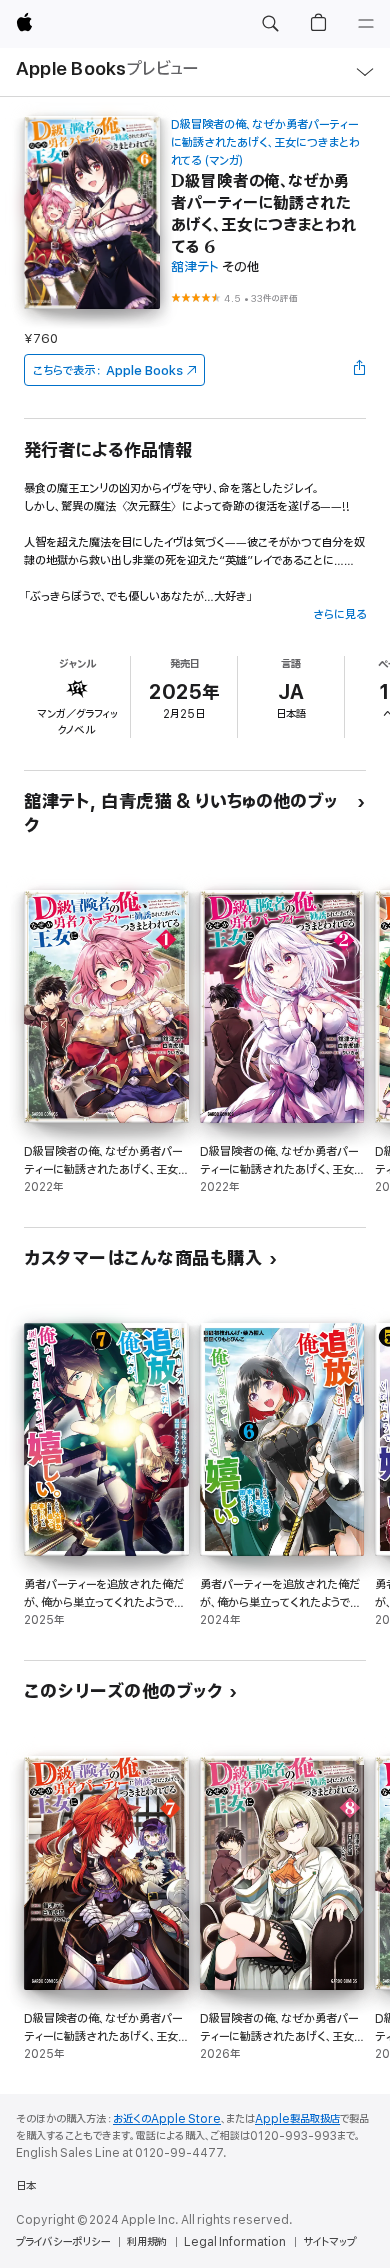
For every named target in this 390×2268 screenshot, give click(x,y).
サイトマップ (329, 2242)
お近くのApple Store (167, 2119)
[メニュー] (366, 24)
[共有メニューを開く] (360, 370)
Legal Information (235, 2242)
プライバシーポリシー (63, 2242)
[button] (270, 24)
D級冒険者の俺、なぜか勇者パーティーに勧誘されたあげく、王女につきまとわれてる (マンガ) (266, 142)
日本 (26, 2186)
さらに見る (339, 614)
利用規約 (147, 2242)
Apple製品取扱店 (297, 2119)
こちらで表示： (108, 370)
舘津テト (195, 267)
